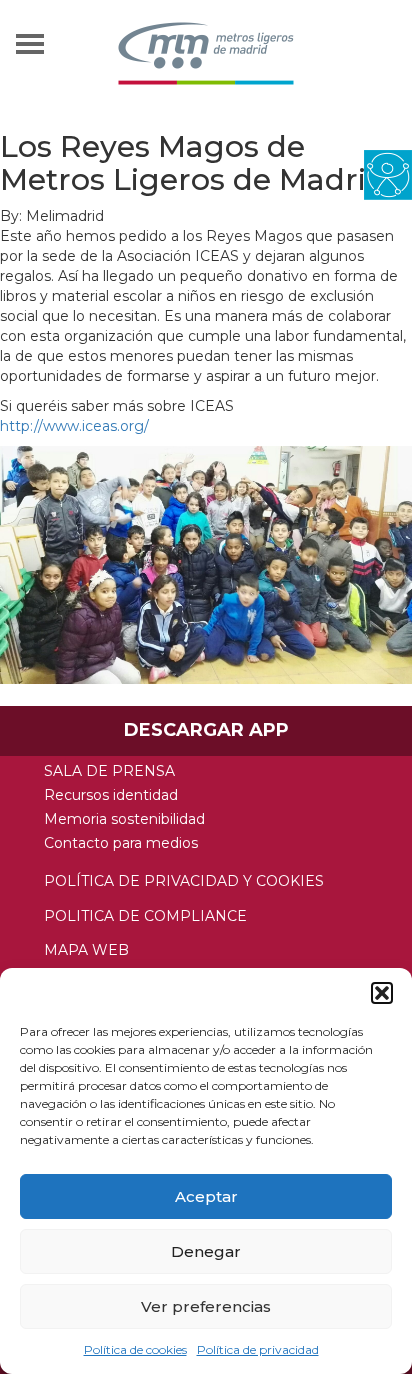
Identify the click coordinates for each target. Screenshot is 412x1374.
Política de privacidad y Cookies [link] (184, 881)
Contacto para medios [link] (121, 843)
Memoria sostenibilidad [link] (124, 819)
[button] (382, 993)
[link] (388, 174)
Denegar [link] (206, 1251)
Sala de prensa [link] (109, 771)
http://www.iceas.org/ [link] (74, 426)
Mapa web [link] (86, 950)
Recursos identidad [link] (111, 795)
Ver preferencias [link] (206, 1306)
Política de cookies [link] (135, 1349)
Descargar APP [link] (206, 730)
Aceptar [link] (206, 1196)
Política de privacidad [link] (258, 1349)
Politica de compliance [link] (145, 916)
